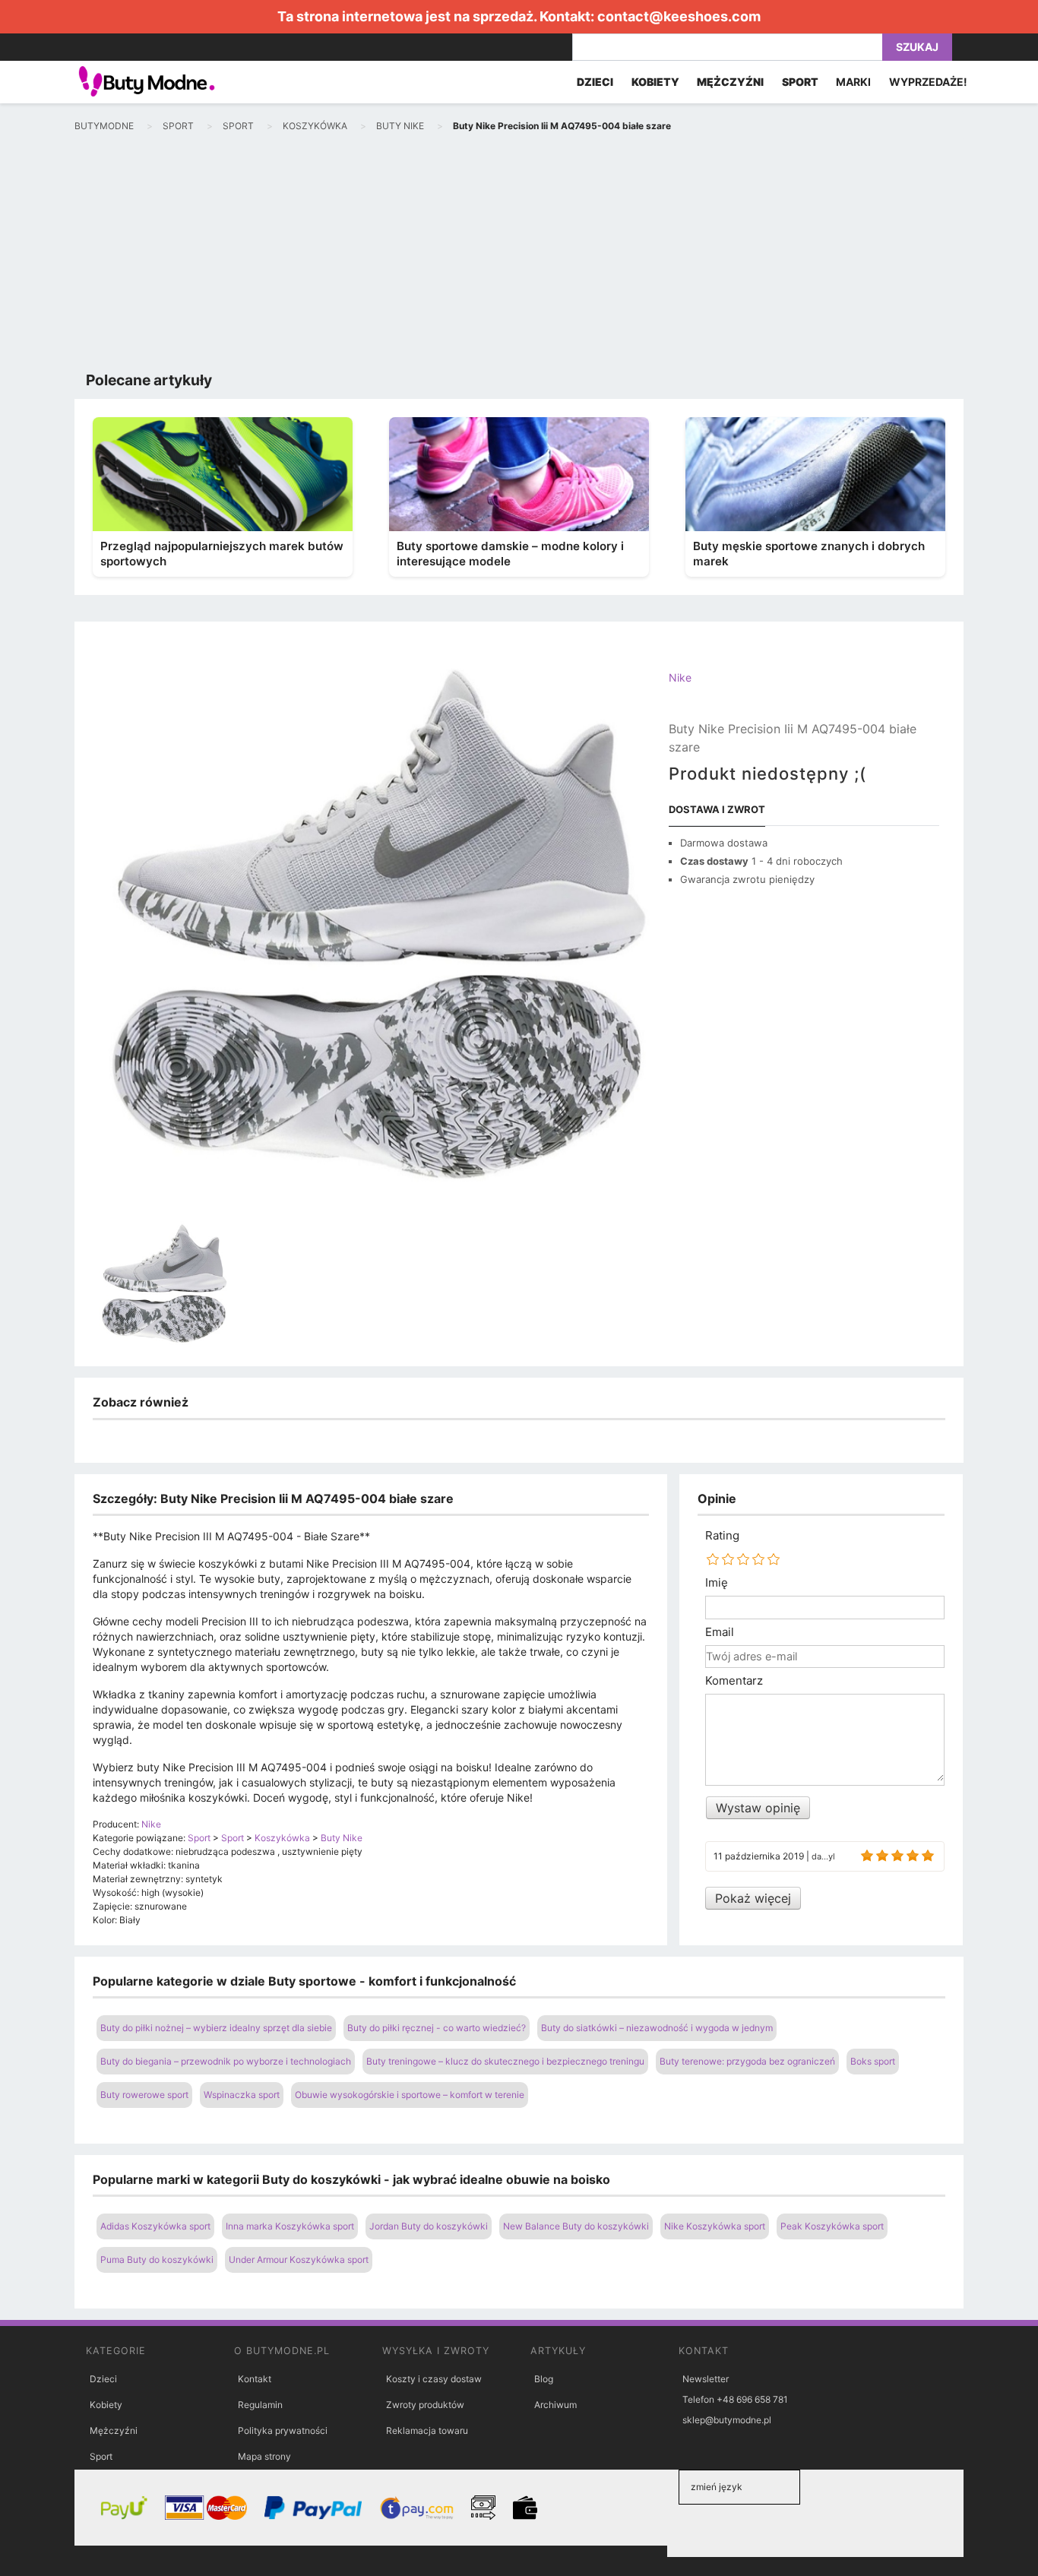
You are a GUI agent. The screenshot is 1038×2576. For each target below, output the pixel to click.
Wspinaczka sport (242, 2095)
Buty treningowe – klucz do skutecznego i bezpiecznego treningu (505, 2061)
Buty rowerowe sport (144, 2095)
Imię (717, 1583)
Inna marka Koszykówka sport (290, 2226)
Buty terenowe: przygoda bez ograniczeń (747, 2061)
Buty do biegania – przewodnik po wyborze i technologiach (226, 2061)
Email (720, 1632)
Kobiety (106, 2405)
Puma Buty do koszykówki (157, 2260)
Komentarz (734, 1681)
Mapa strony (264, 2456)
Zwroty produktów (425, 2405)
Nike (680, 677)
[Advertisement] (519, 255)
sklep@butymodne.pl (727, 2420)
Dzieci (103, 2379)
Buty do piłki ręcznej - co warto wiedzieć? (437, 2028)
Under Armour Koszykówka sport (299, 2260)
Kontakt (255, 2379)
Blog (544, 2379)
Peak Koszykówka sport (832, 2226)
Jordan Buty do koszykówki (429, 2226)
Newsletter (706, 2379)
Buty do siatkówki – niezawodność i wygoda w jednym (657, 2028)
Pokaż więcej (753, 1898)
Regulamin (260, 2405)
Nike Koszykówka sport (715, 2226)
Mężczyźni (114, 2430)
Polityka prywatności (283, 2430)
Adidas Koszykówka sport (155, 2226)
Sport (101, 2456)
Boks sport (873, 2061)
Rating (722, 1536)
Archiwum (555, 2405)
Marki (853, 82)
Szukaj (917, 47)
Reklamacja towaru (427, 2430)
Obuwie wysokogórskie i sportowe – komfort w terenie (410, 2095)
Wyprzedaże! (928, 82)
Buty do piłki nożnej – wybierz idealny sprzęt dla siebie (216, 2028)
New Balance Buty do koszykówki (576, 2226)
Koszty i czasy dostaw (434, 2379)
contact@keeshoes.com (679, 16)
